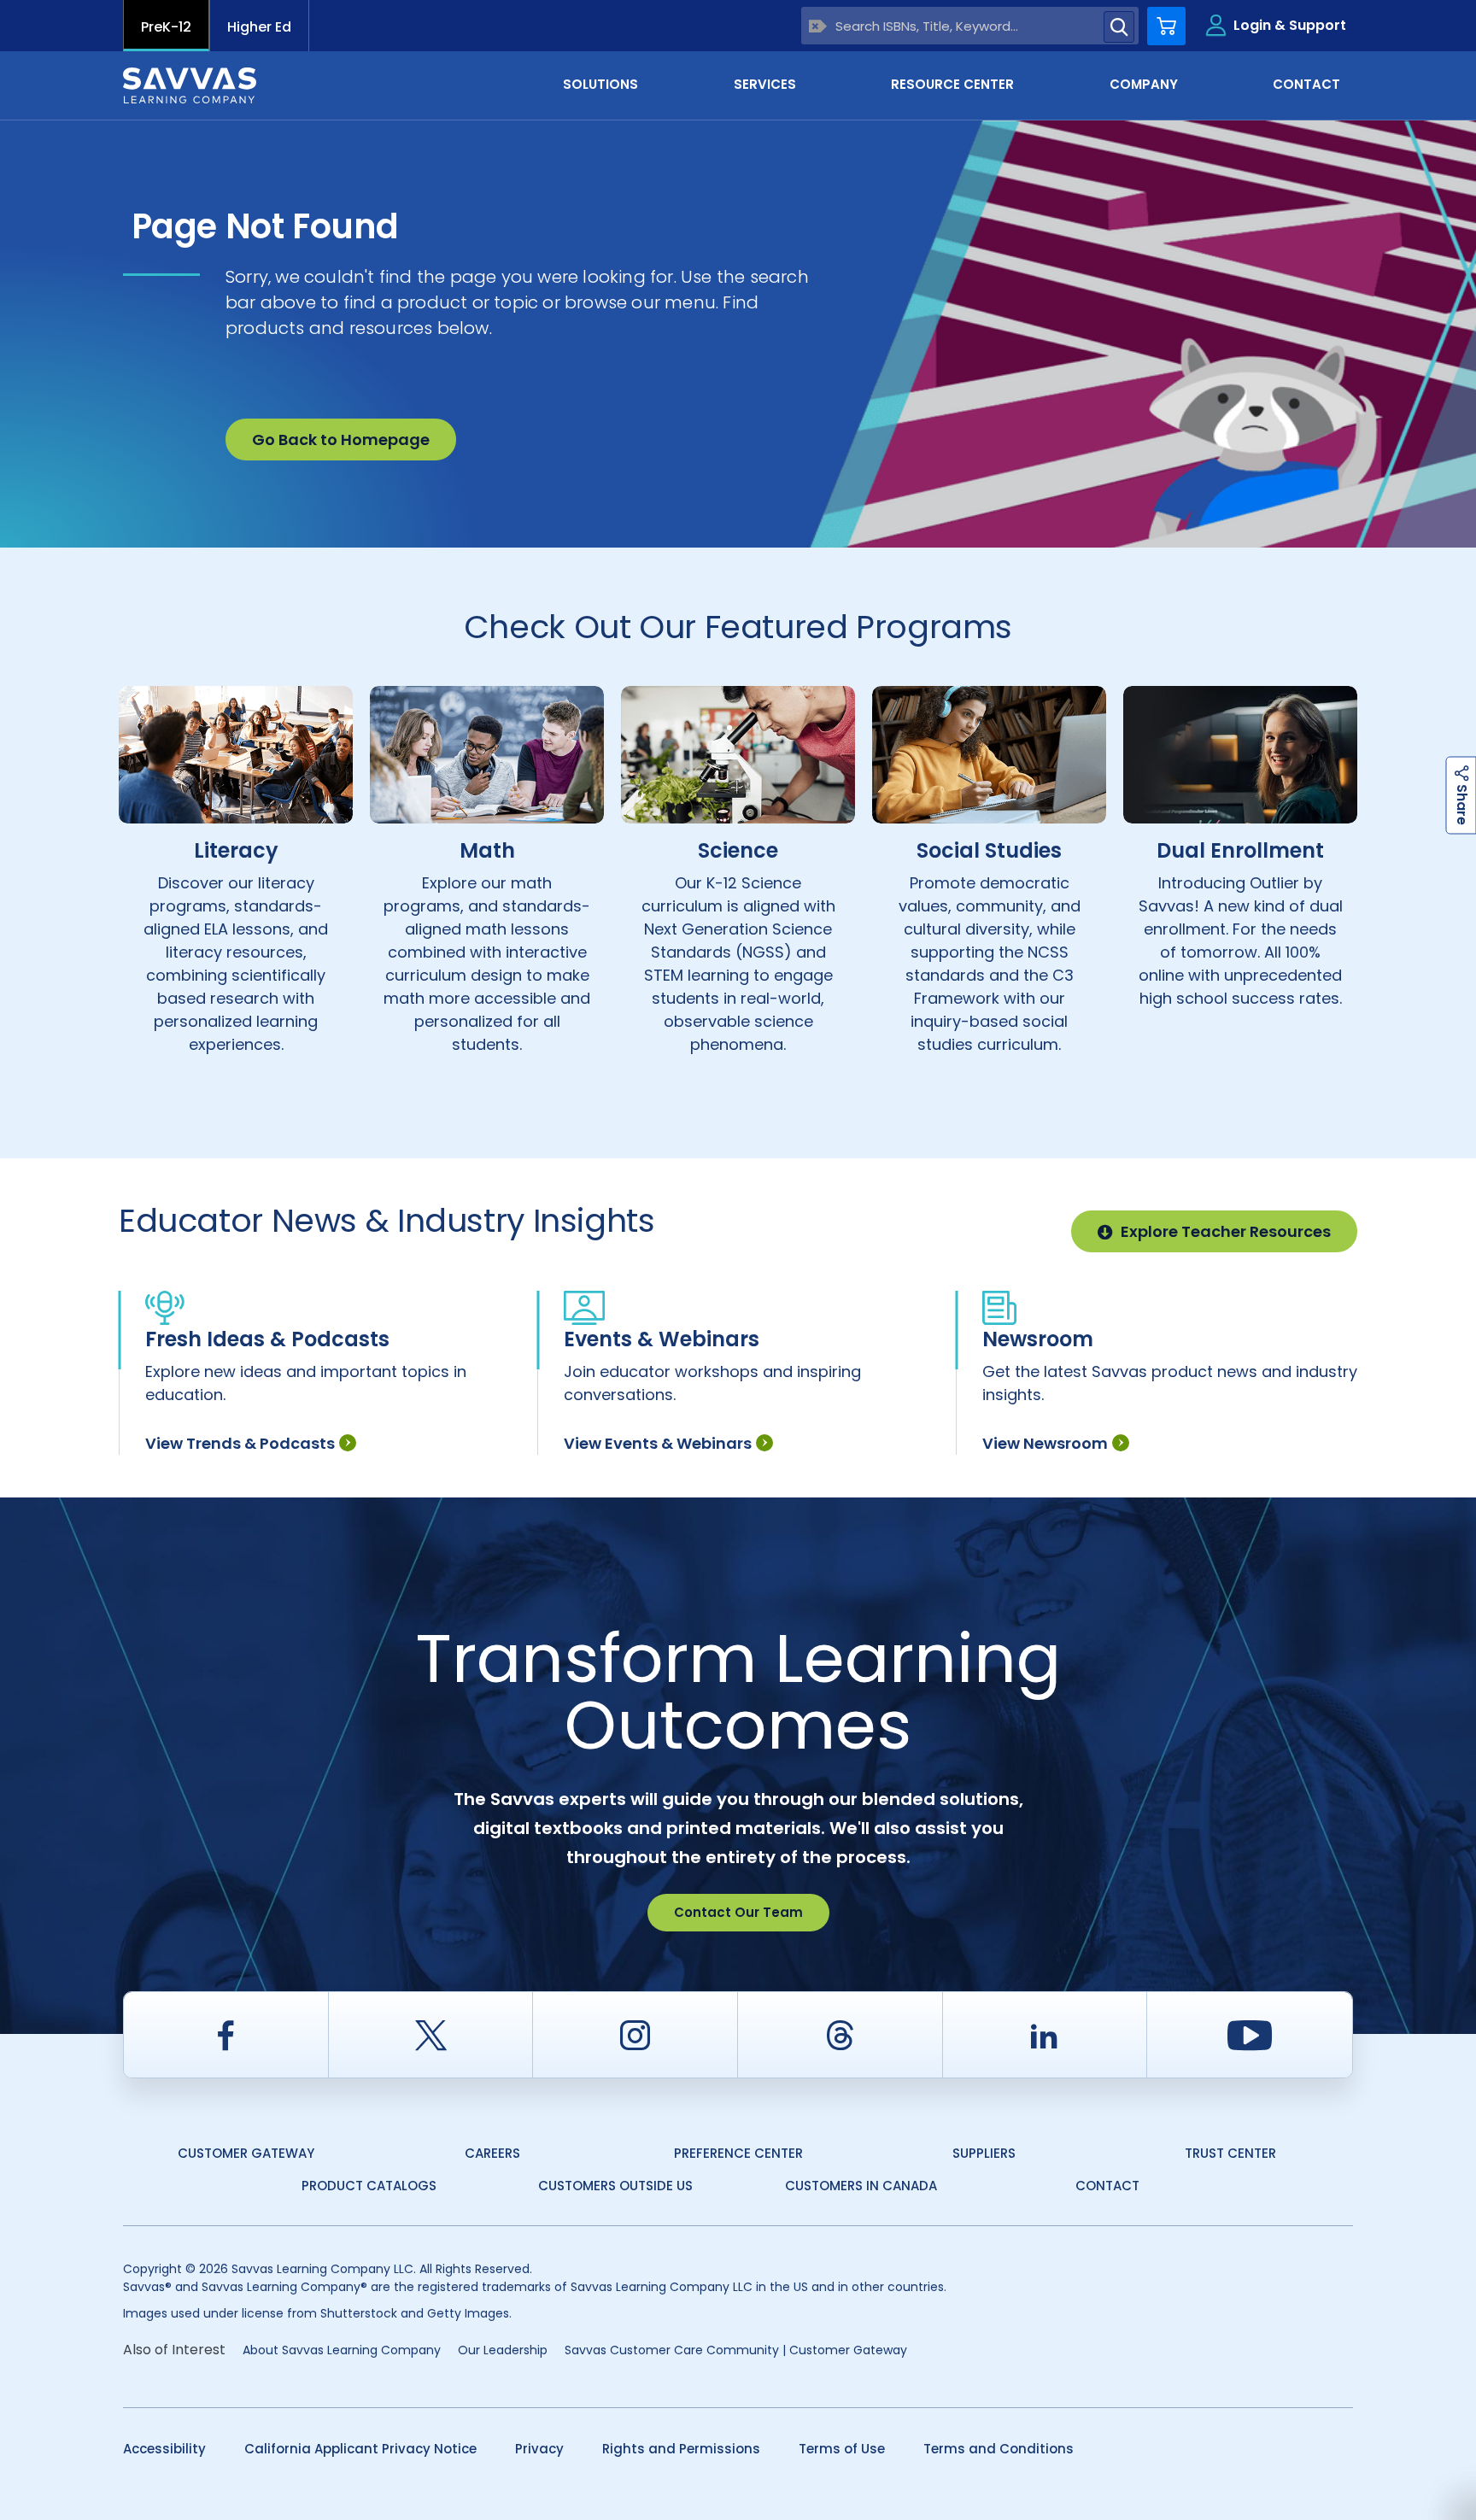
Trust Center (1230, 2153)
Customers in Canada (861, 2186)
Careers (492, 2153)
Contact (1107, 2186)
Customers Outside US (615, 2186)
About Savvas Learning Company (342, 2350)
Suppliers (984, 2153)
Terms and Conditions (999, 2449)
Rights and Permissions (681, 2449)
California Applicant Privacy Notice (360, 2449)
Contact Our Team (738, 1912)
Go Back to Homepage (341, 440)
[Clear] (818, 26)
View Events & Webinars (658, 1443)
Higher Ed (259, 27)
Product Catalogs (369, 2186)
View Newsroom (1045, 1443)
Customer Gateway (246, 2153)
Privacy (539, 2449)
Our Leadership (503, 2350)
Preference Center (738, 2153)
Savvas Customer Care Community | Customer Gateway (736, 2350)
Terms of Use (842, 2449)
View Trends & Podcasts (240, 1443)
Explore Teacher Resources (1226, 1231)
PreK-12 (166, 27)
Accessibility (164, 2449)
